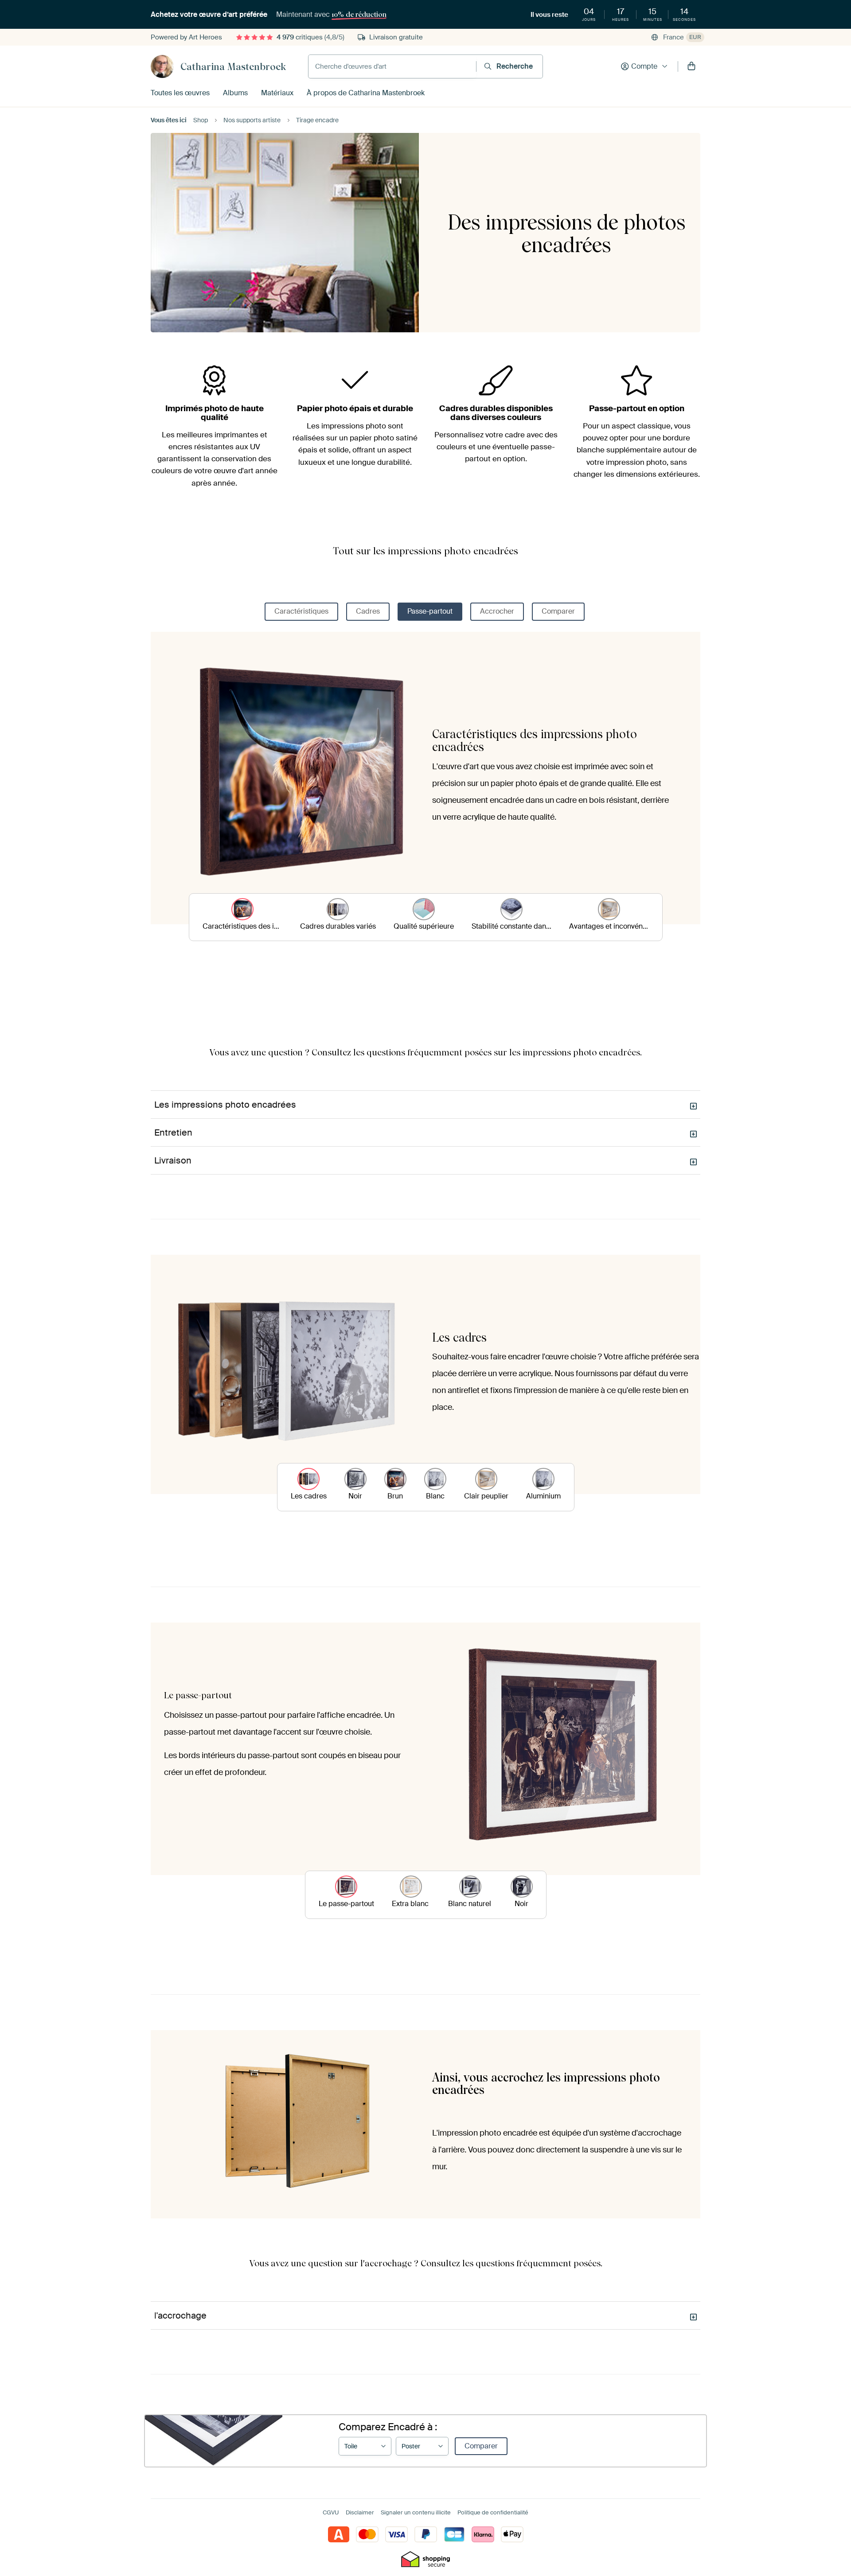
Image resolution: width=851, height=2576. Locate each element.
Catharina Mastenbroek (233, 66)
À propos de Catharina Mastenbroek (366, 93)
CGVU (331, 2512)
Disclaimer (360, 2512)
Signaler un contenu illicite (416, 2512)
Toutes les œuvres (180, 93)
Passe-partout (430, 611)
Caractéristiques (301, 611)
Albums (235, 93)
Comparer (558, 611)
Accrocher (497, 611)
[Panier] (691, 66)
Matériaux (277, 93)
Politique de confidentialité (493, 2512)
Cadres (368, 611)
